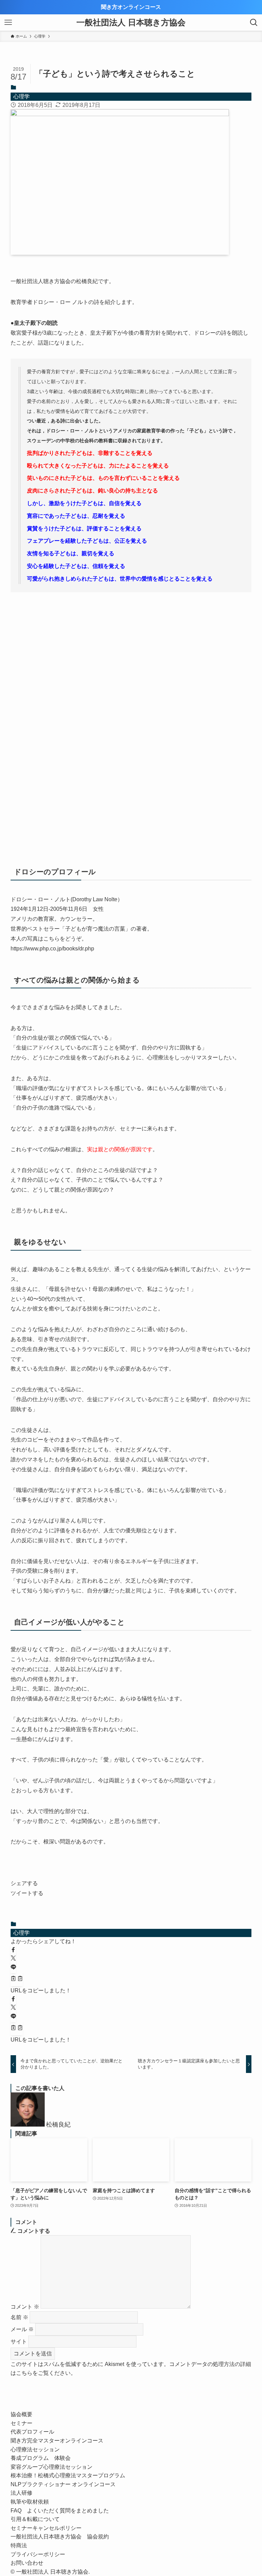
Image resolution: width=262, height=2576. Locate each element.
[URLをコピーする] (17, 1979)
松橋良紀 (58, 2125)
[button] (13, 1950)
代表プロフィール (32, 2432)
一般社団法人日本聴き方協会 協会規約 (60, 2537)
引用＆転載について (35, 2519)
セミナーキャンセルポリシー (46, 2528)
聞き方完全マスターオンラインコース (57, 2441)
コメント (25, 2307)
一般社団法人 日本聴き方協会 (131, 23)
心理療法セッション (35, 2449)
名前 (19, 2317)
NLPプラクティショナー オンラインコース (66, 2484)
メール (22, 2329)
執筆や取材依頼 (30, 2502)
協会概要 (21, 2414)
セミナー (21, 2423)
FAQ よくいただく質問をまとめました (60, 2511)
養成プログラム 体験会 (41, 2458)
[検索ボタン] (254, 23)
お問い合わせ (27, 2563)
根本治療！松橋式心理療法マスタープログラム (68, 2475)
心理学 (21, 96)
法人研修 (21, 2493)
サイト (19, 2342)
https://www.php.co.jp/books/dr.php (52, 949)
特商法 (19, 2545)
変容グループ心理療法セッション (52, 2467)
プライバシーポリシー (38, 2554)
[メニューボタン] (8, 23)
